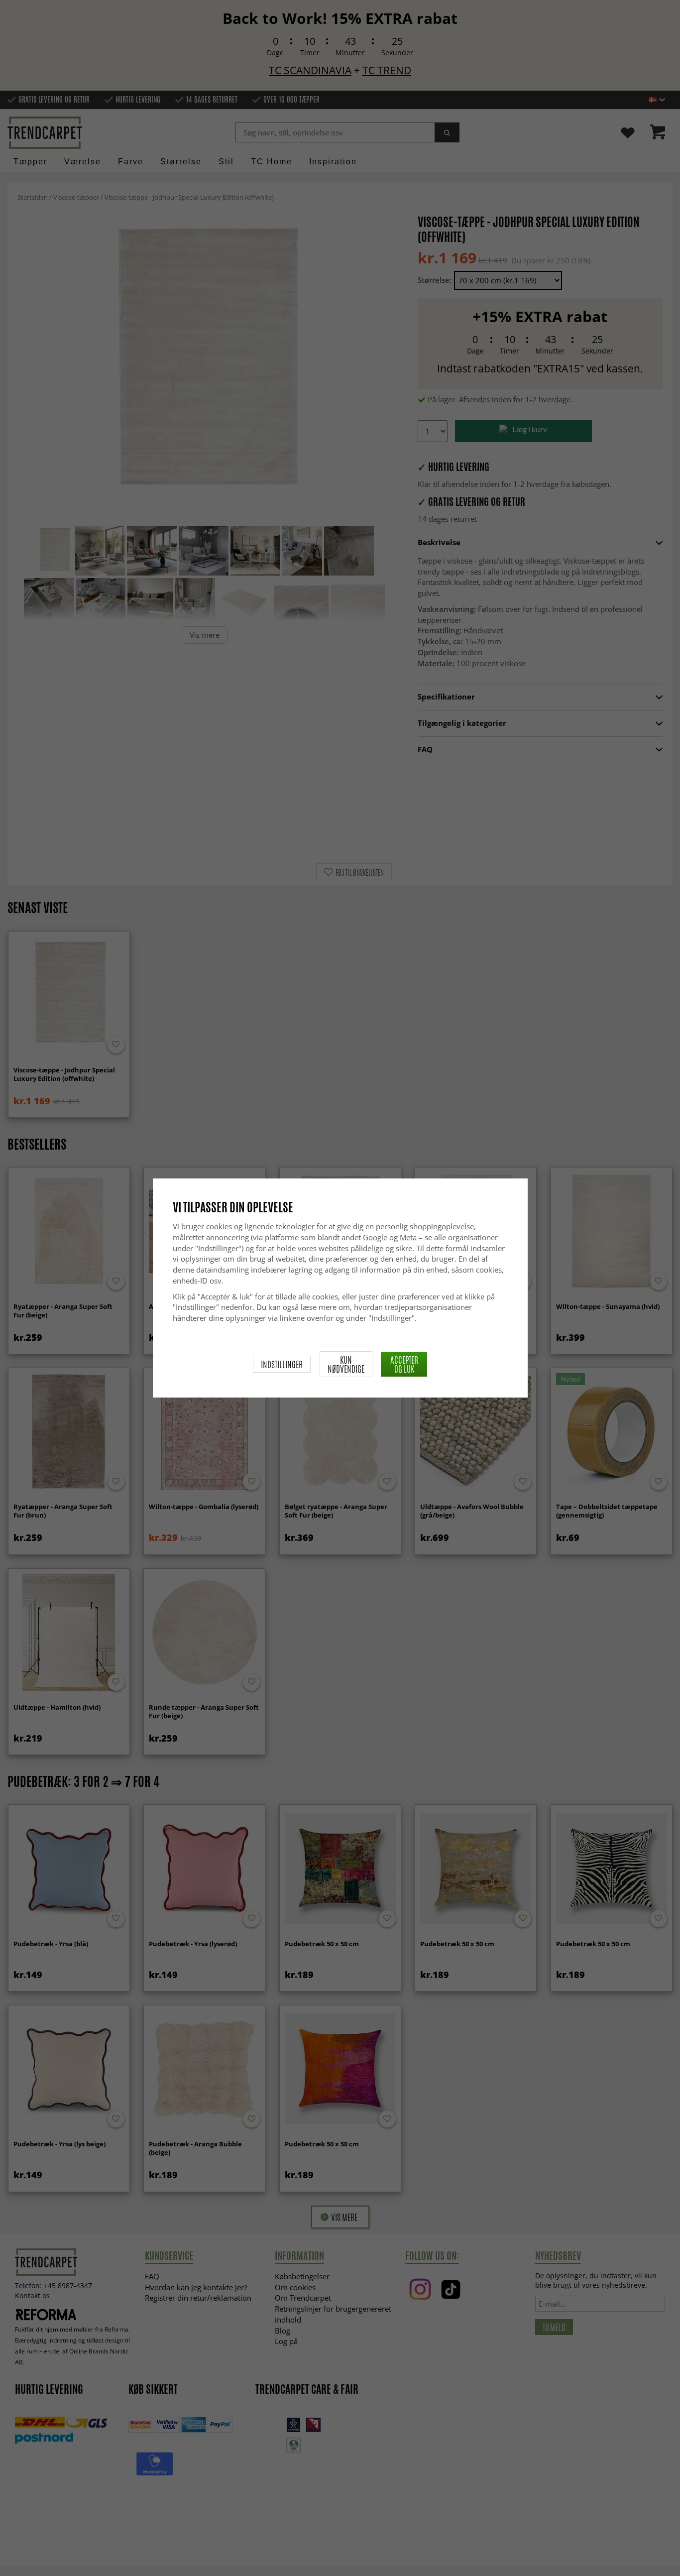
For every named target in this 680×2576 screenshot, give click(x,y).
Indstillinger (282, 1364)
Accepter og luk (404, 1364)
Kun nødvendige (346, 1364)
